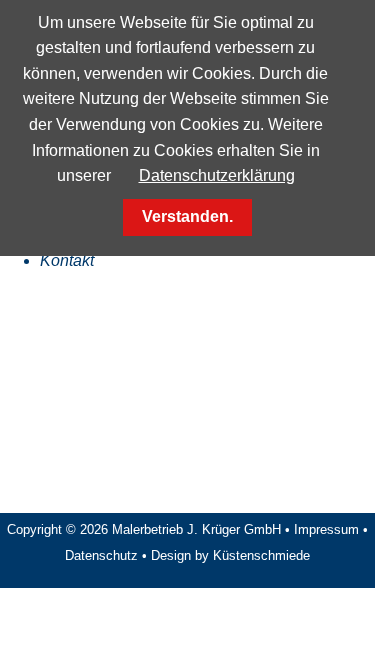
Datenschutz (101, 555)
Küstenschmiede (261, 555)
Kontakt (67, 260)
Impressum (326, 529)
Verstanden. (187, 216)
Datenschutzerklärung (217, 175)
